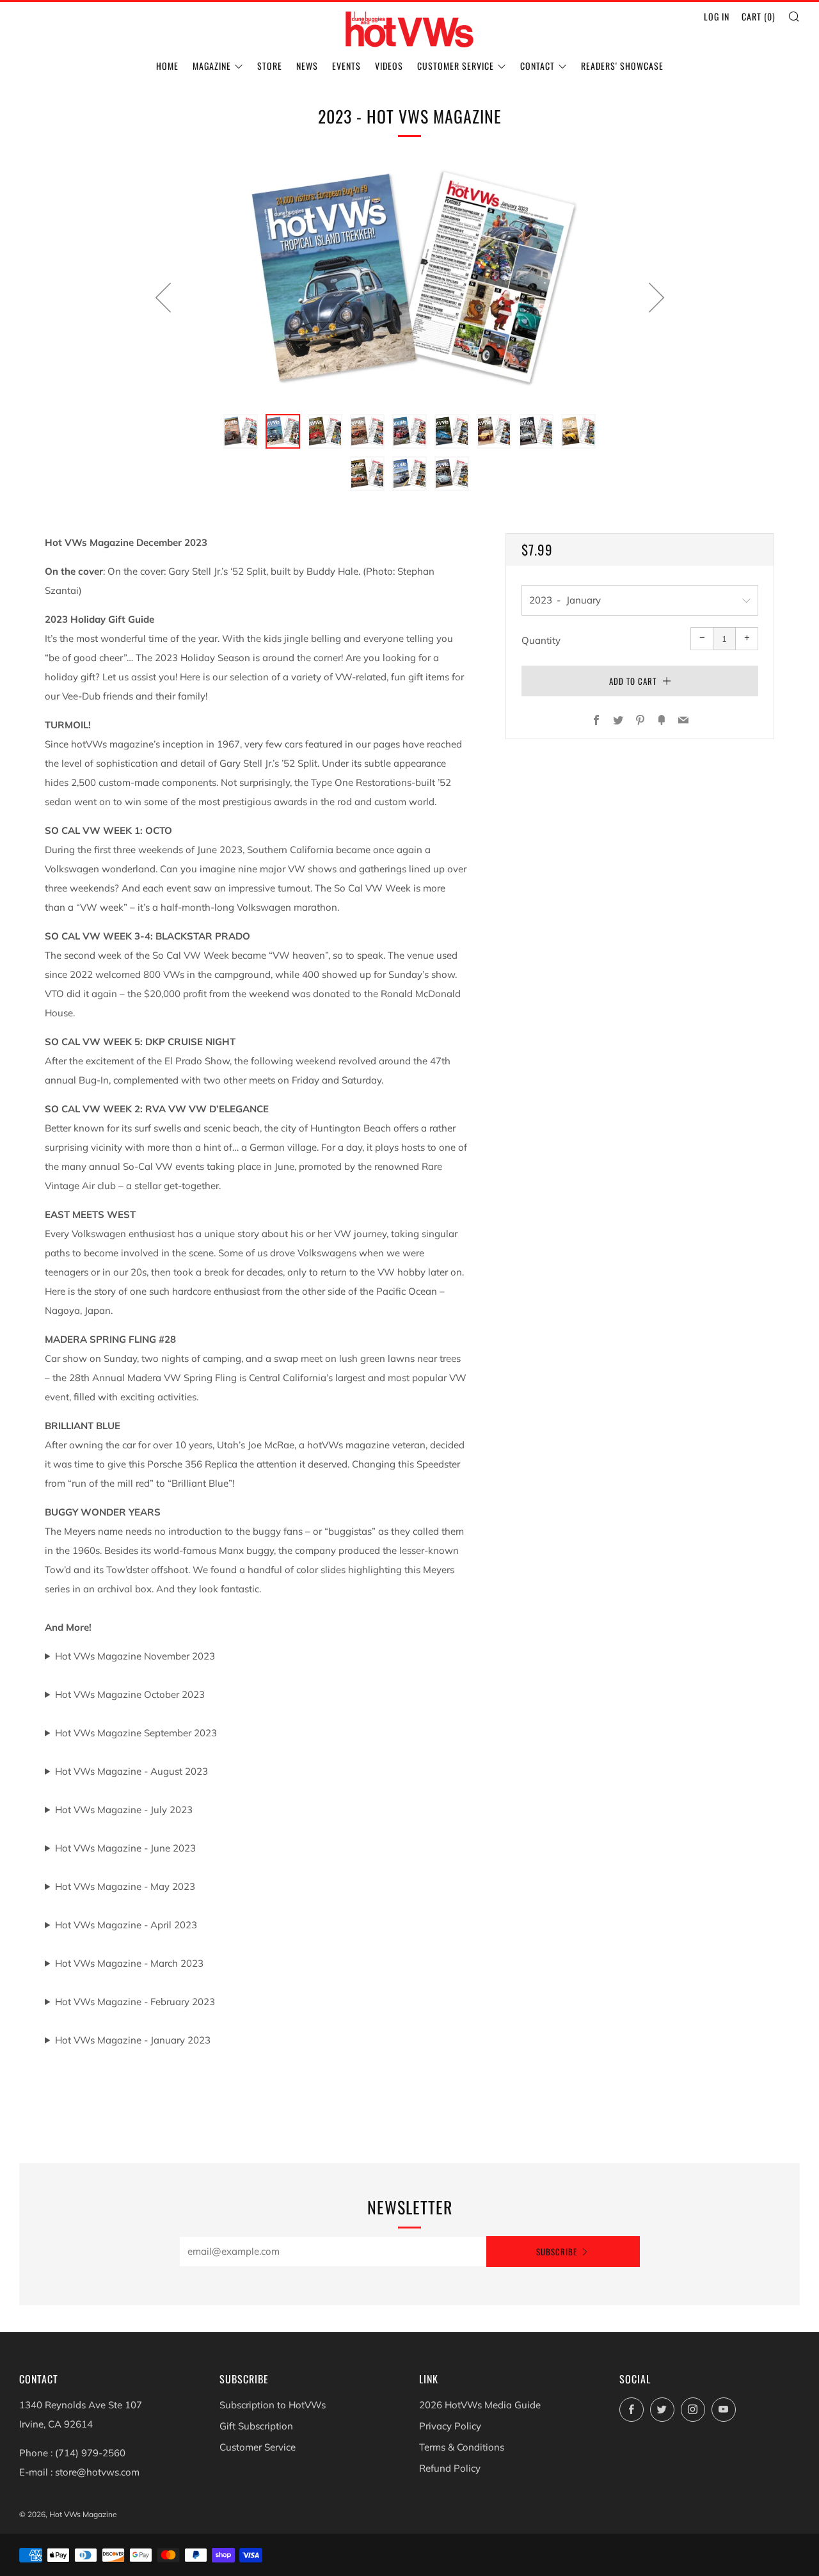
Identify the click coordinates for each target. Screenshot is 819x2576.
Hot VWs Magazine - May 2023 (125, 1886)
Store (270, 66)
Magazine (212, 66)
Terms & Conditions (462, 2447)
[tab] (241, 431)
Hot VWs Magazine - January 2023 (133, 2040)
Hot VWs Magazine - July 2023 (124, 1810)
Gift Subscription (256, 2426)
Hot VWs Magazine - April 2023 (126, 1925)
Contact (537, 66)
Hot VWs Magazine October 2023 (130, 1694)
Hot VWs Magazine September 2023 (136, 1733)
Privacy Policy (450, 2426)
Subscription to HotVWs (273, 2405)
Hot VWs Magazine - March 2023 (129, 1963)
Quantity (541, 640)
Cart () (759, 16)
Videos (389, 66)
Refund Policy (450, 2468)
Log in (717, 16)
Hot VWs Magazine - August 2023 (131, 1771)
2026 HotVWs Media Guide (480, 2405)
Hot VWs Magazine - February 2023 (135, 2002)
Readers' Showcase (622, 66)
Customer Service (456, 66)
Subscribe (557, 2252)
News (307, 66)
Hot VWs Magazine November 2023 (135, 1656)
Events (346, 66)
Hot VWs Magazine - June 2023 (125, 1848)
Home (167, 66)
